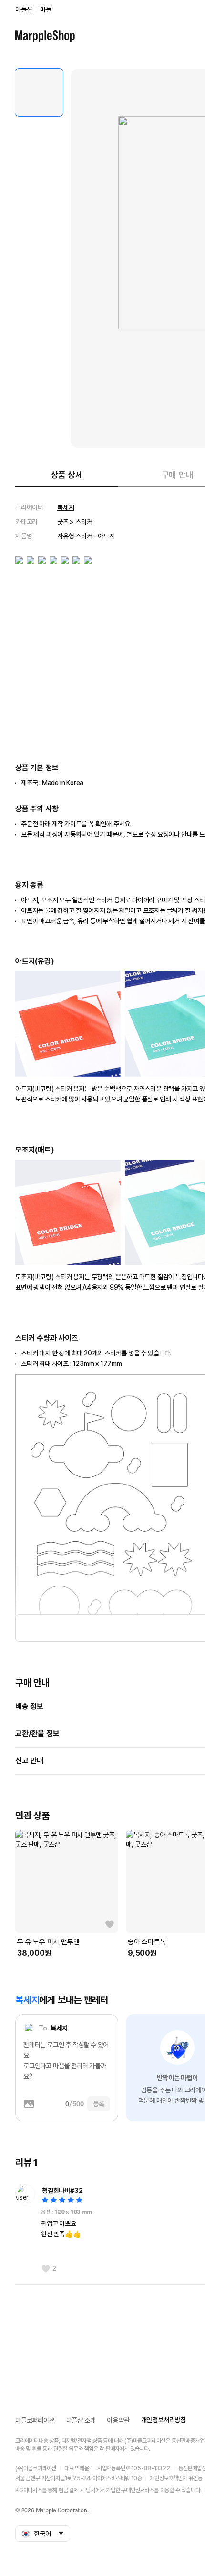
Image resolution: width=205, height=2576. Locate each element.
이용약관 (118, 2420)
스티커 (84, 522)
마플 (46, 10)
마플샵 (24, 10)
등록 (99, 2104)
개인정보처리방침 (164, 2420)
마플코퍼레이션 (35, 2420)
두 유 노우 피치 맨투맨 (48, 1942)
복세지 (66, 507)
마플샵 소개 (81, 2420)
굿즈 (63, 522)
